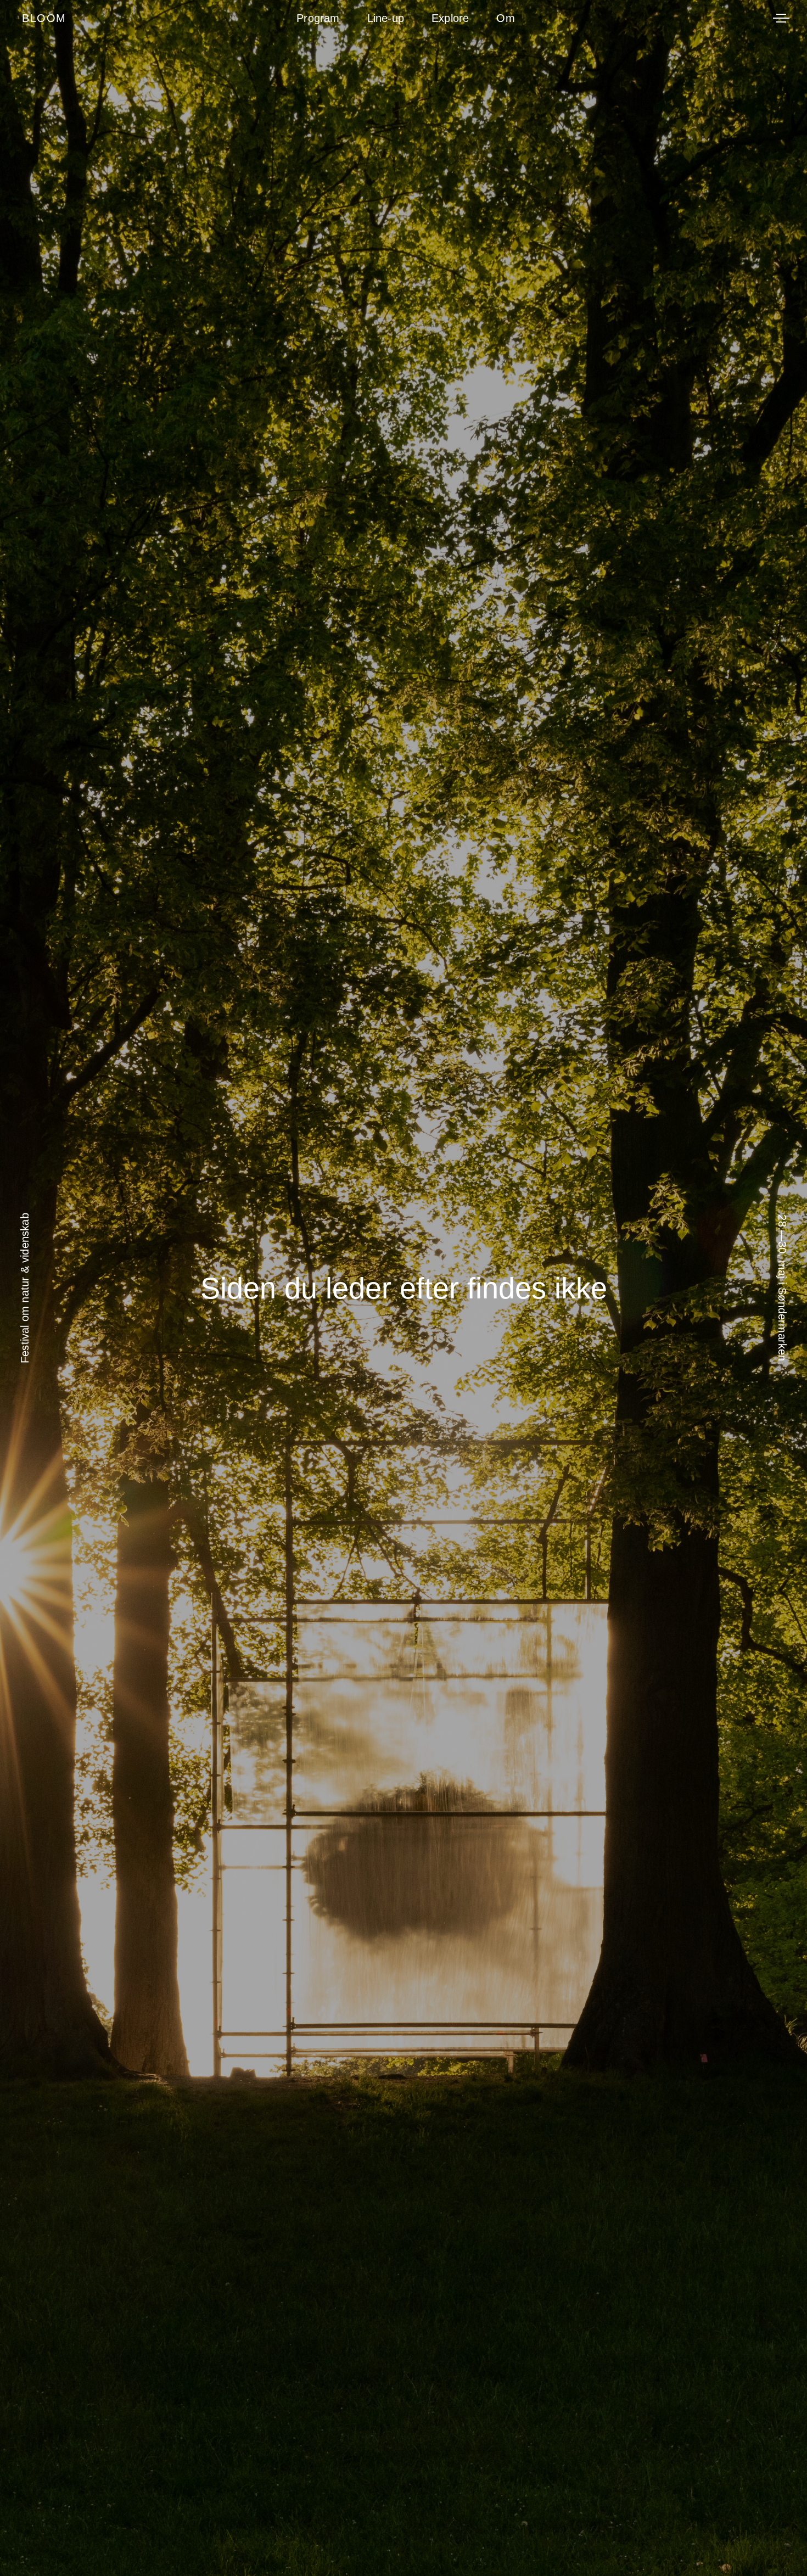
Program (318, 18)
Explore (450, 18)
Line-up (386, 18)
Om (505, 18)
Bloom (44, 18)
